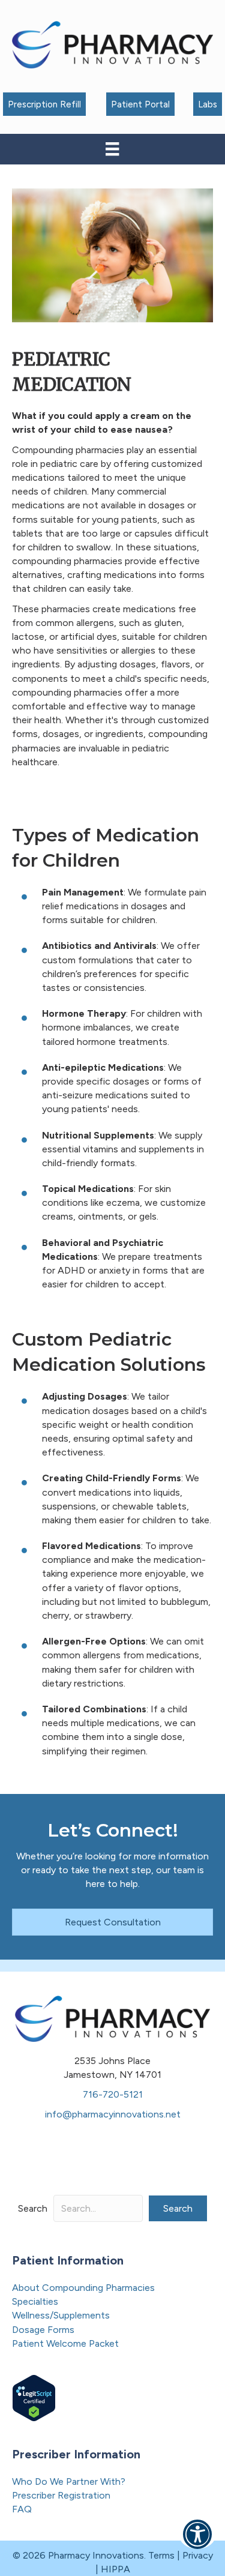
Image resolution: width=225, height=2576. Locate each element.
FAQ (22, 2509)
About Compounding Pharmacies (83, 2288)
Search (33, 2208)
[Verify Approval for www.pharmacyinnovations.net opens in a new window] (34, 2397)
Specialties (35, 2301)
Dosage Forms (43, 2330)
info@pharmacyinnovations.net (113, 2114)
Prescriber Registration (61, 2495)
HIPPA (115, 2569)
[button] (178, 2208)
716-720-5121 (113, 2094)
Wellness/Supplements (61, 2315)
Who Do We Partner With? (69, 2481)
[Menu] (112, 149)
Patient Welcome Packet (65, 2343)
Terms (161, 2555)
